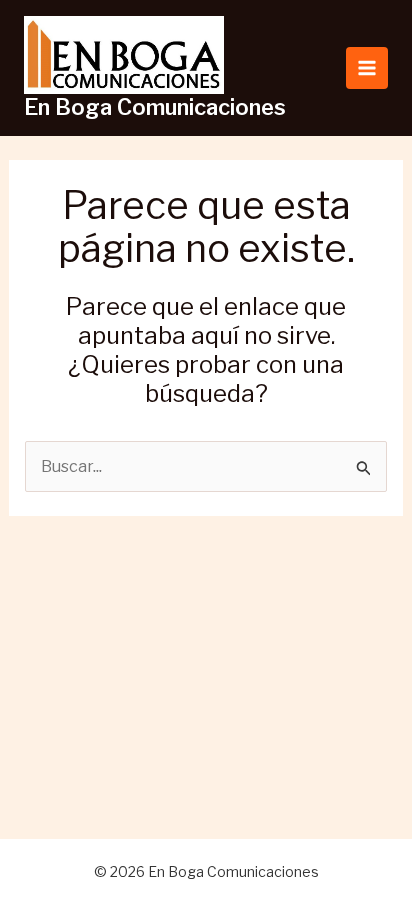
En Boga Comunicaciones (155, 107)
